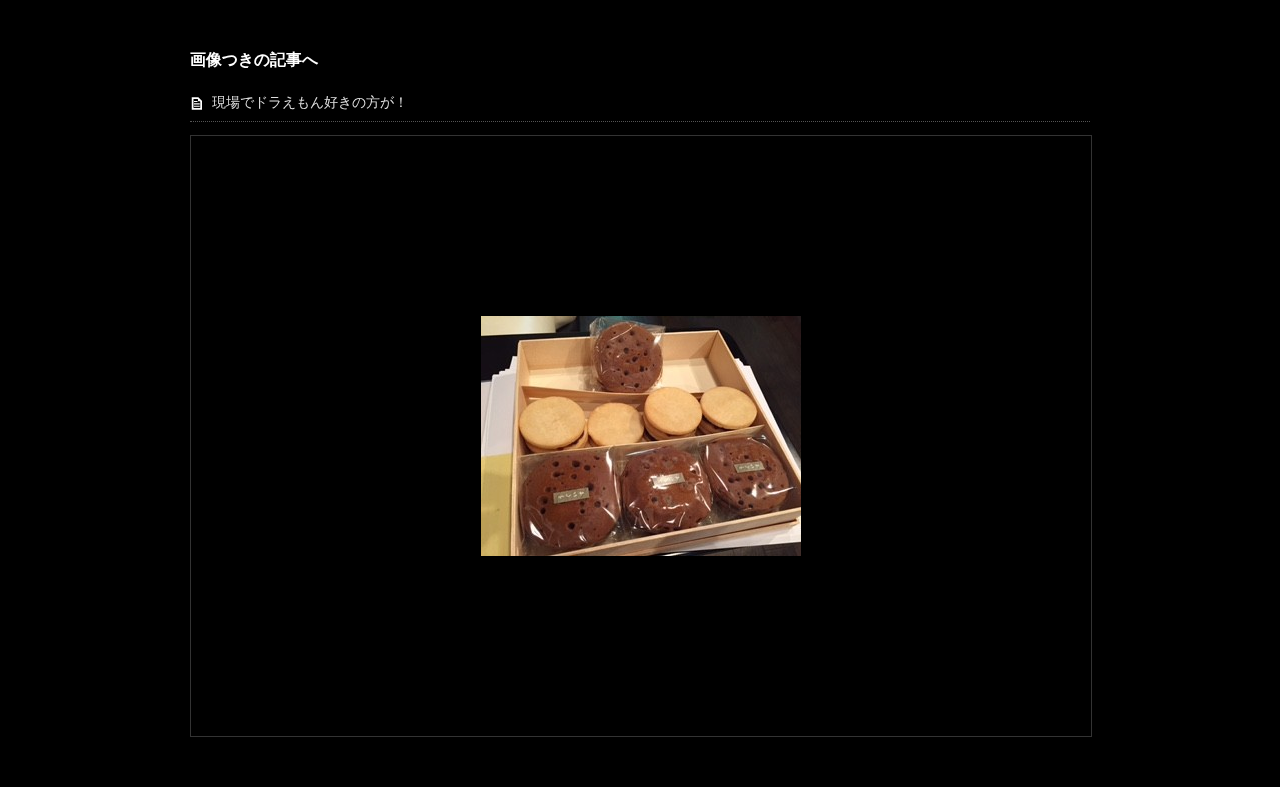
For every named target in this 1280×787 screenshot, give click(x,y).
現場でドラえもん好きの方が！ (310, 102)
